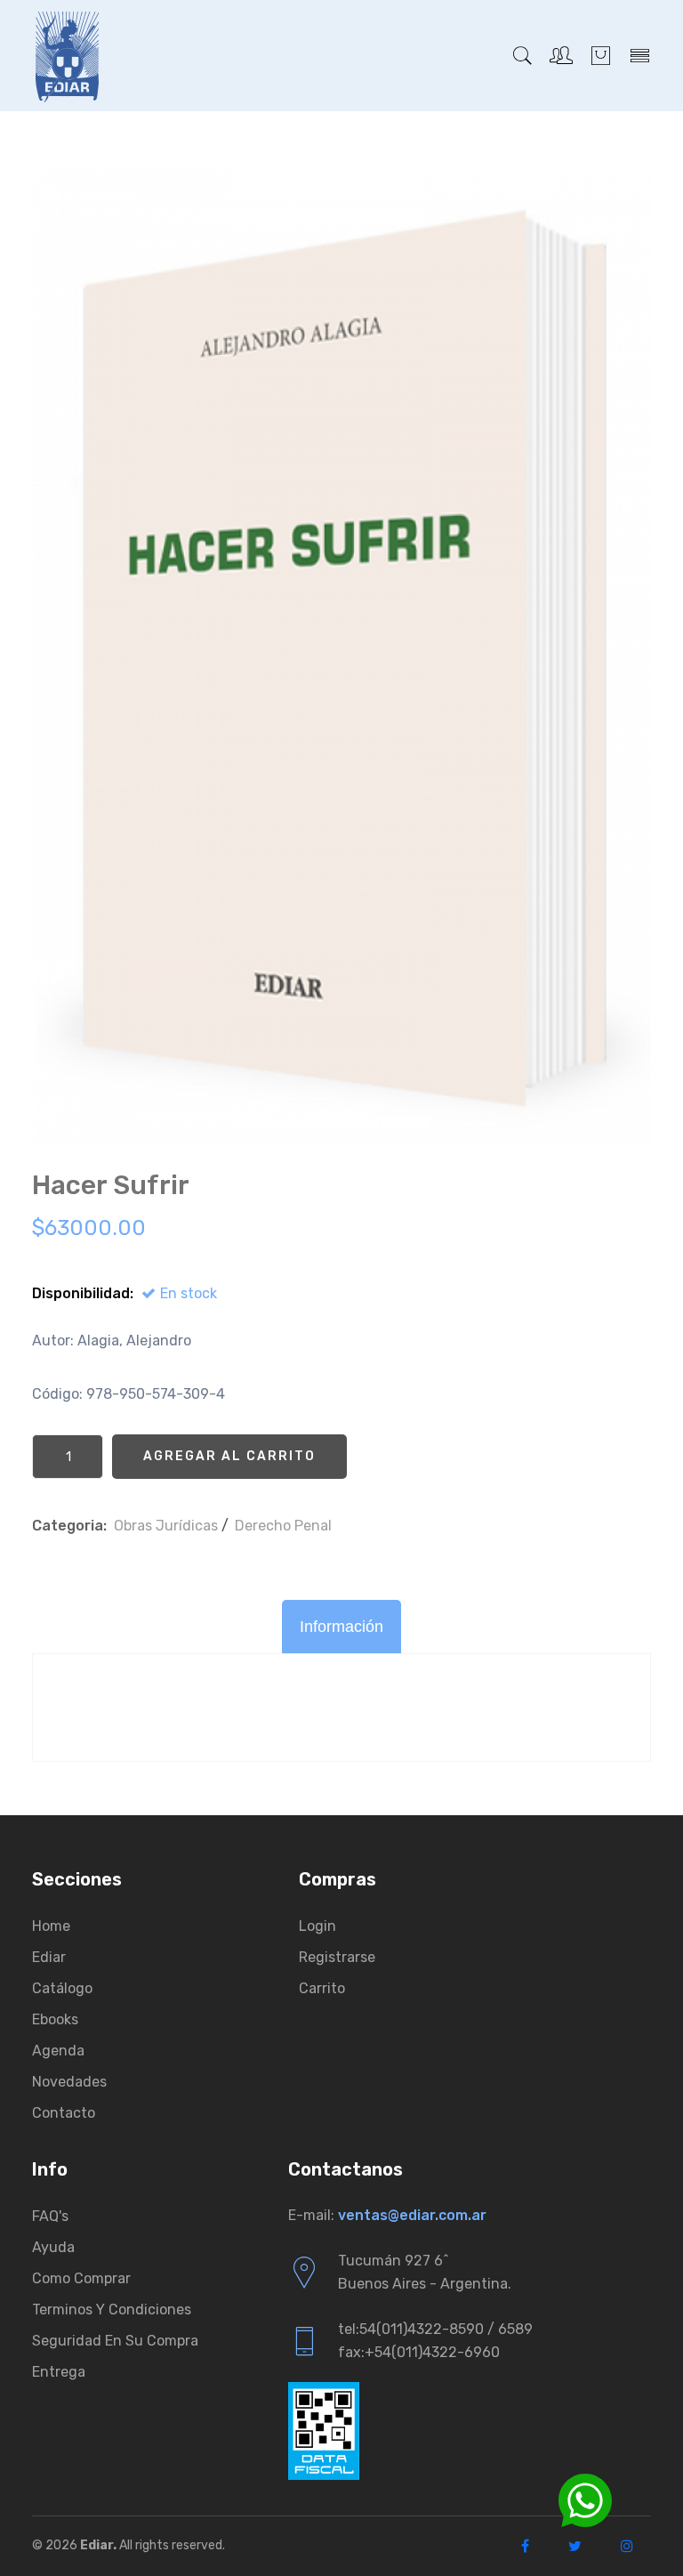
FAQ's (50, 2216)
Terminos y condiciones (112, 2310)
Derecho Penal (283, 1526)
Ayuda (53, 2247)
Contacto (64, 2113)
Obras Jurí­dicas (166, 1526)
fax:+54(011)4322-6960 (419, 2352)
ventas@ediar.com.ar (412, 2215)
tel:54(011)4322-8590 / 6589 (435, 2329)
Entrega (59, 2372)
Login (317, 1926)
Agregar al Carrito (229, 1456)
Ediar (49, 1957)
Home (51, 1926)
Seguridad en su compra (115, 2341)
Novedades (69, 2082)
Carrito (322, 1988)
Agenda (58, 2051)
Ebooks (55, 2019)
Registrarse (337, 1957)
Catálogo (62, 1988)
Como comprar (81, 2278)
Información (341, 1627)
